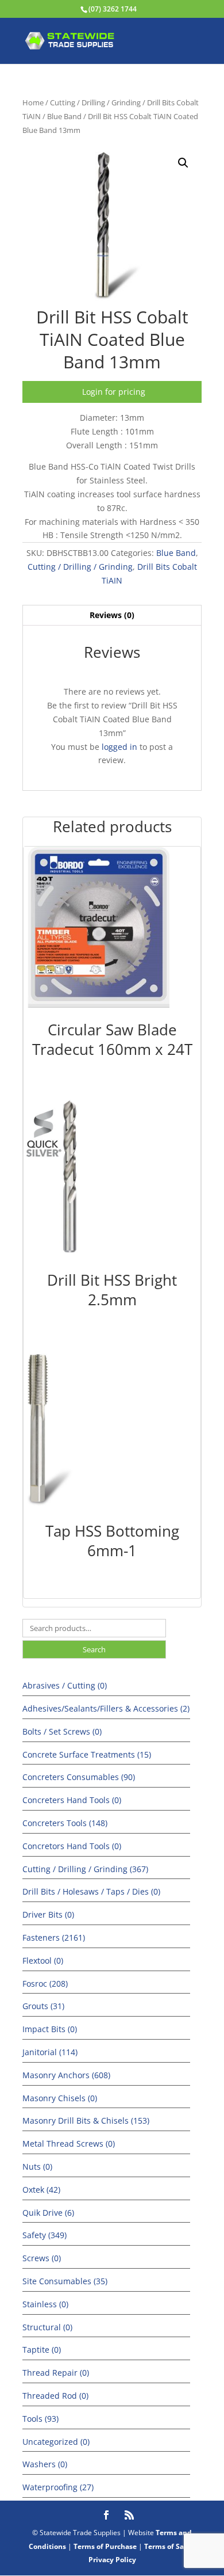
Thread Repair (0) (56, 2373)
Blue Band (64, 116)
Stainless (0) (45, 2304)
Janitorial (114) (50, 2052)
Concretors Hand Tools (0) (72, 1846)
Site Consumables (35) (65, 2281)
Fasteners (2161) (54, 1937)
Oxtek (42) (41, 2190)
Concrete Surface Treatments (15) (87, 1754)
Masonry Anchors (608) (66, 2075)
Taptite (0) (42, 2350)
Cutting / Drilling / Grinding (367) (85, 1869)
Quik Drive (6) (48, 2213)
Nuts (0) (37, 2167)
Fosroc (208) (45, 1984)
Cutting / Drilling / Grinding (95, 102)
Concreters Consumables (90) (79, 1777)
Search (94, 1649)
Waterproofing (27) (58, 2487)
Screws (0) (42, 2258)
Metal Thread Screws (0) (69, 2144)
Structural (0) (47, 2327)
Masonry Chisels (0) (60, 2098)
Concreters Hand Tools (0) (72, 1800)
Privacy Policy (112, 2560)
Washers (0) (45, 2464)
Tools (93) (40, 2419)
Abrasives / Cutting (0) (65, 1685)
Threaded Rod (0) (55, 2396)
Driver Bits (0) (48, 1914)
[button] (183, 163)
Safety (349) (45, 2235)
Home (33, 102)
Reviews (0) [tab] (112, 615)
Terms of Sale (167, 2546)
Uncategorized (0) (56, 2442)
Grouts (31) (43, 2006)
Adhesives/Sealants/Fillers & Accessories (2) (106, 1708)
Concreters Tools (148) (65, 1823)
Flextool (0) (43, 1960)
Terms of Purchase (105, 2546)
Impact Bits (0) (50, 2029)
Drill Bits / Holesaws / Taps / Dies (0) (91, 1891)
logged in (119, 747)
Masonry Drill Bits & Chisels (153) (86, 2120)
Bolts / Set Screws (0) (62, 1731)
